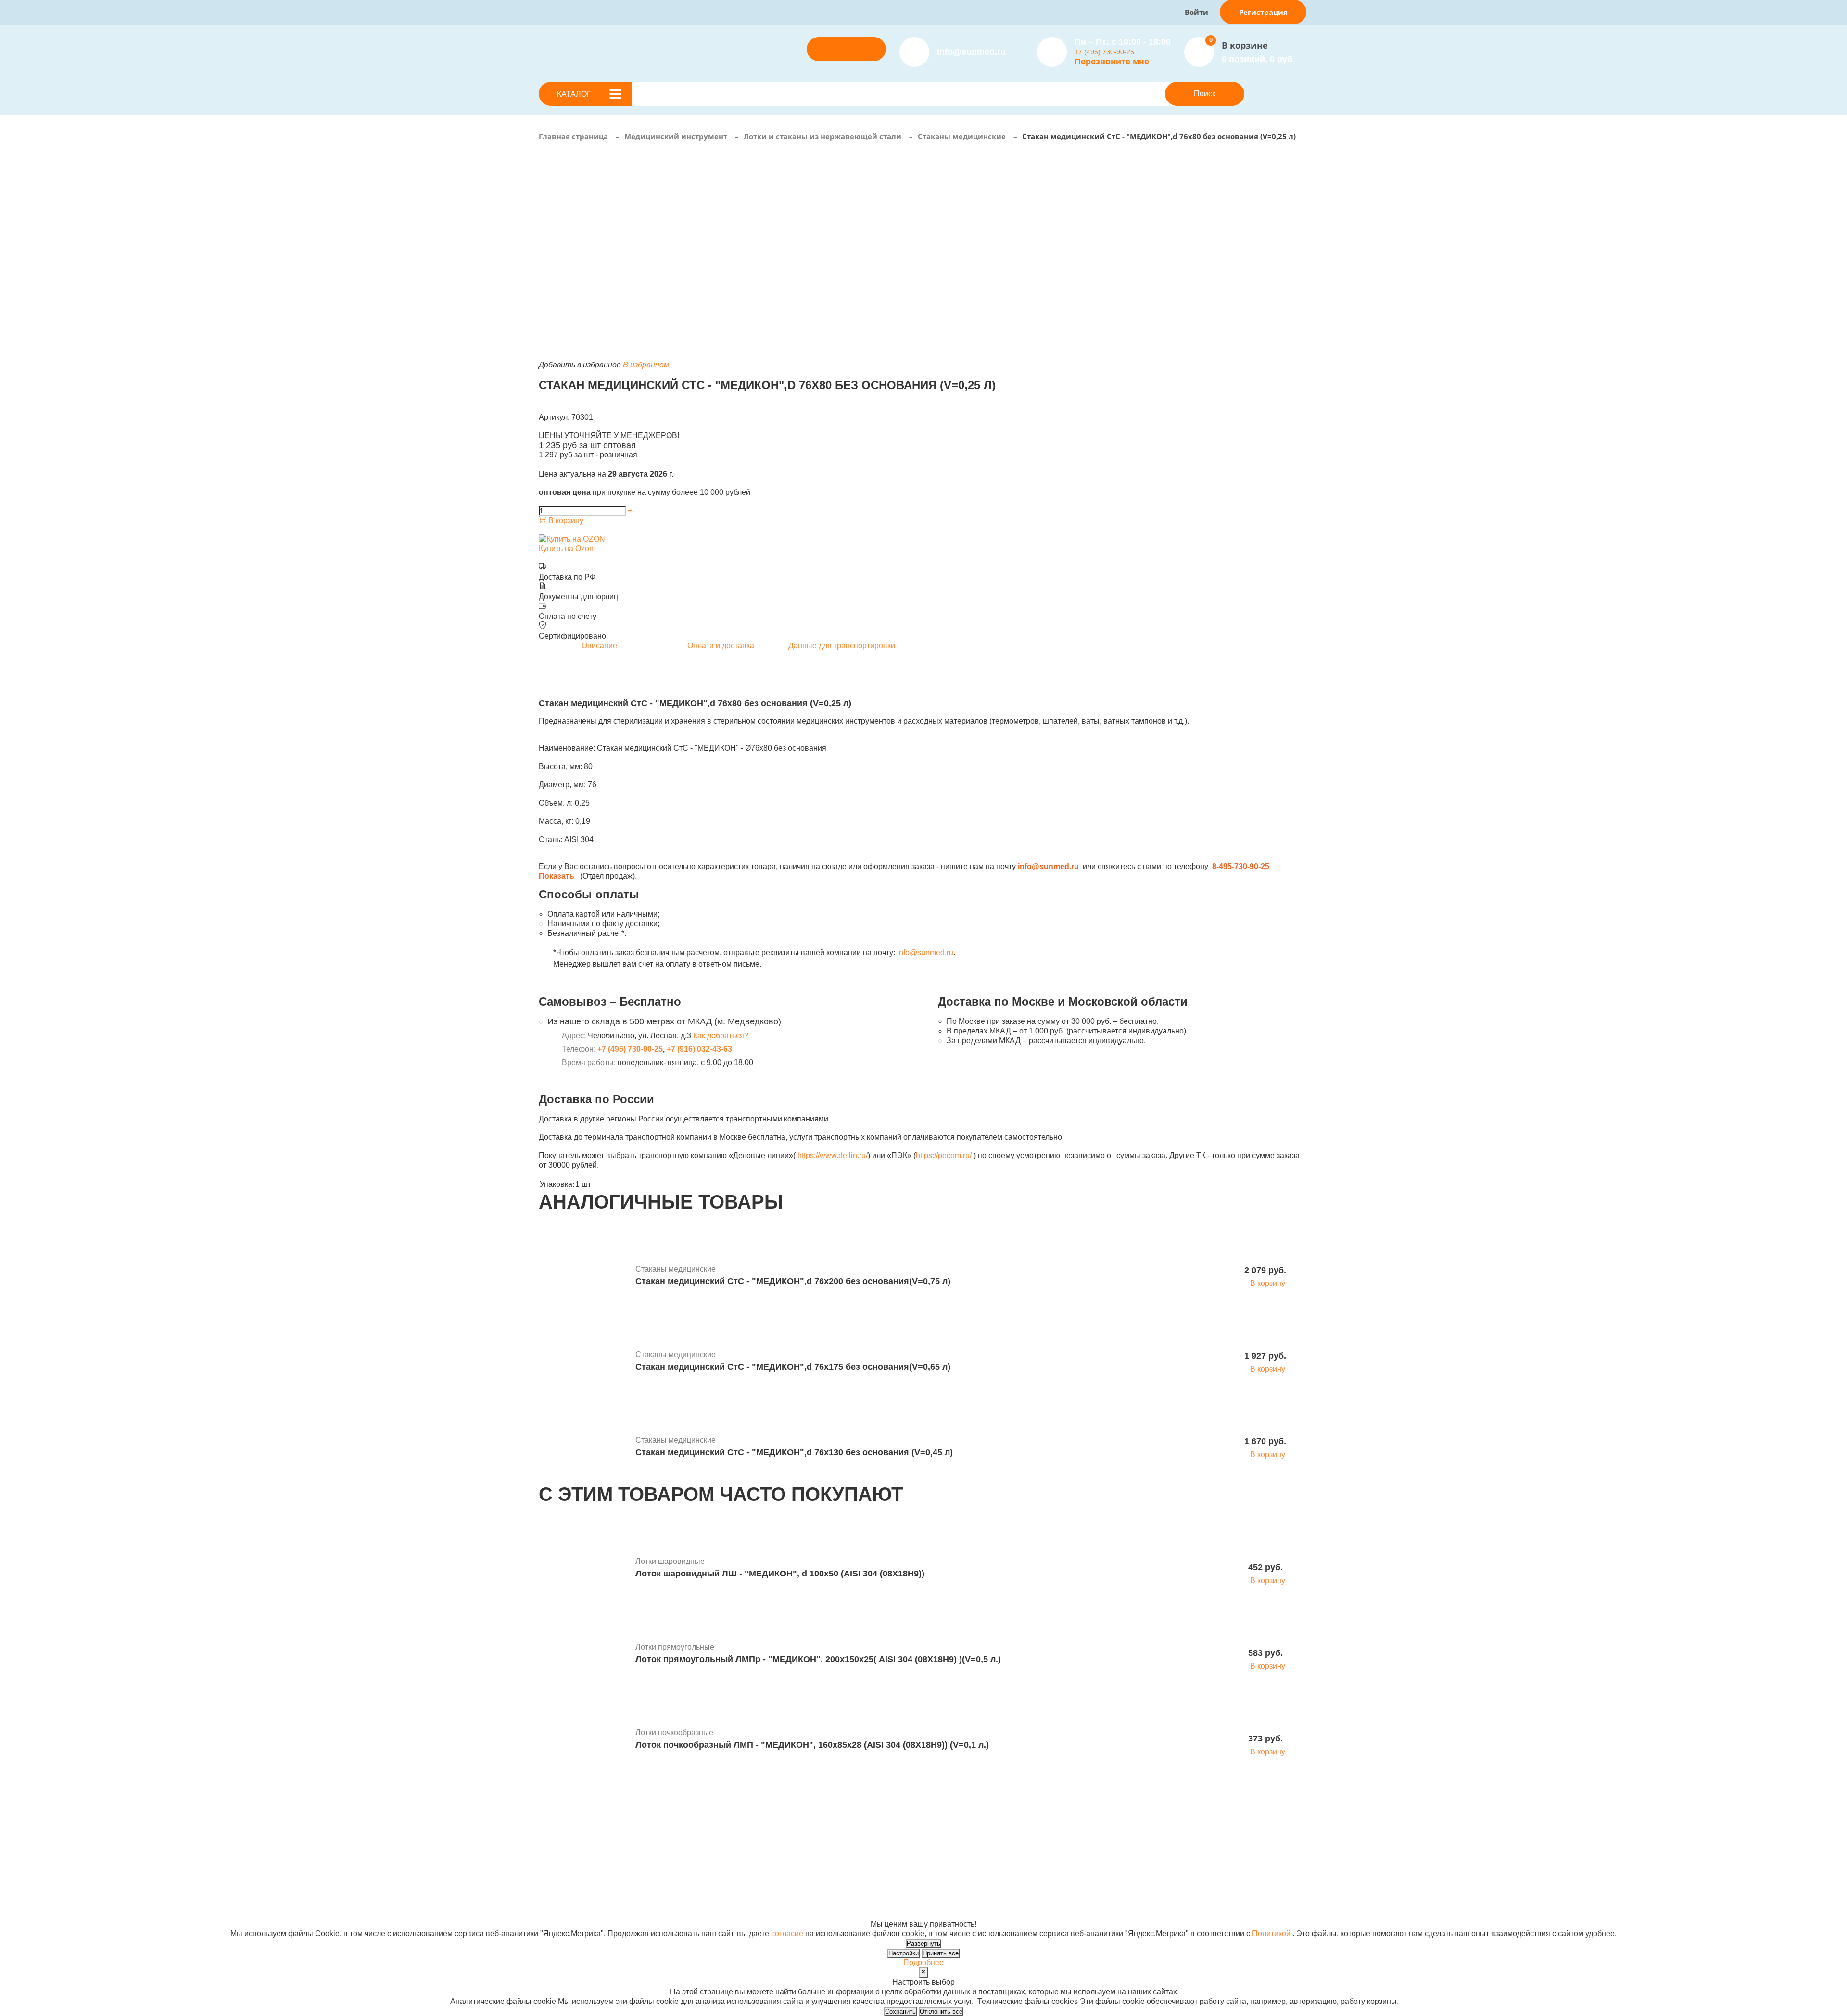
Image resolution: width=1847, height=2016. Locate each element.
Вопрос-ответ (787, 1857)
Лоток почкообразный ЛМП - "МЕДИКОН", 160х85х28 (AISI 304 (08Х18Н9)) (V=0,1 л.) (812, 1745)
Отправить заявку (847, 49)
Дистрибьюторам (794, 1828)
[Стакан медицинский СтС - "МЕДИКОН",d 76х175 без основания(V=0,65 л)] (583, 1362)
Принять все (941, 1953)
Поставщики (785, 1837)
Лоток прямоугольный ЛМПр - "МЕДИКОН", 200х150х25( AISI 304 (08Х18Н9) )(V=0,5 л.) (818, 1659)
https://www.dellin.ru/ (833, 1155)
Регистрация (1263, 12)
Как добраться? (721, 1036)
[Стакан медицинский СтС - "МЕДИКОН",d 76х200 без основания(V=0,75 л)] (583, 1276)
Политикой (1271, 1934)
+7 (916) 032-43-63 (699, 1049)
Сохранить (900, 2011)
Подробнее (923, 1962)
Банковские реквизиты (943, 1828)
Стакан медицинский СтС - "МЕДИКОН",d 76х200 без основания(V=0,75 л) (793, 1281)
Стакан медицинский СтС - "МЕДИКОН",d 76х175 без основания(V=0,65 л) (793, 1367)
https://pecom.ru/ (944, 1155)
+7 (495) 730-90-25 (1104, 52)
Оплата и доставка (797, 1847)
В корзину (565, 521)
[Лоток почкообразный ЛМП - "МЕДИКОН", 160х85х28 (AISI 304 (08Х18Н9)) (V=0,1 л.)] (583, 1740)
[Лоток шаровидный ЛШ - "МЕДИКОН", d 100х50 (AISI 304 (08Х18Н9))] (583, 1569)
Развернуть (923, 1944)
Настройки (904, 1953)
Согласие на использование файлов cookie (616, 1914)
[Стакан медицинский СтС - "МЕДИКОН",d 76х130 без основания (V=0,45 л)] (583, 1448)
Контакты (919, 1857)
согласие (787, 1934)
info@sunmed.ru (925, 952)
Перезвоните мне (1112, 62)
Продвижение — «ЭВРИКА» (1117, 1895)
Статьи (915, 1847)
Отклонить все (941, 2011)
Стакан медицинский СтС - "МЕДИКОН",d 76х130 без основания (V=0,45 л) (794, 1452)
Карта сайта (1088, 1914)
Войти (1196, 12)
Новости (918, 1837)
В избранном (646, 365)
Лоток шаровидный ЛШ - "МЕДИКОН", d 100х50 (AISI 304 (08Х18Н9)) (780, 1574)
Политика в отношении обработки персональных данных (641, 1905)
